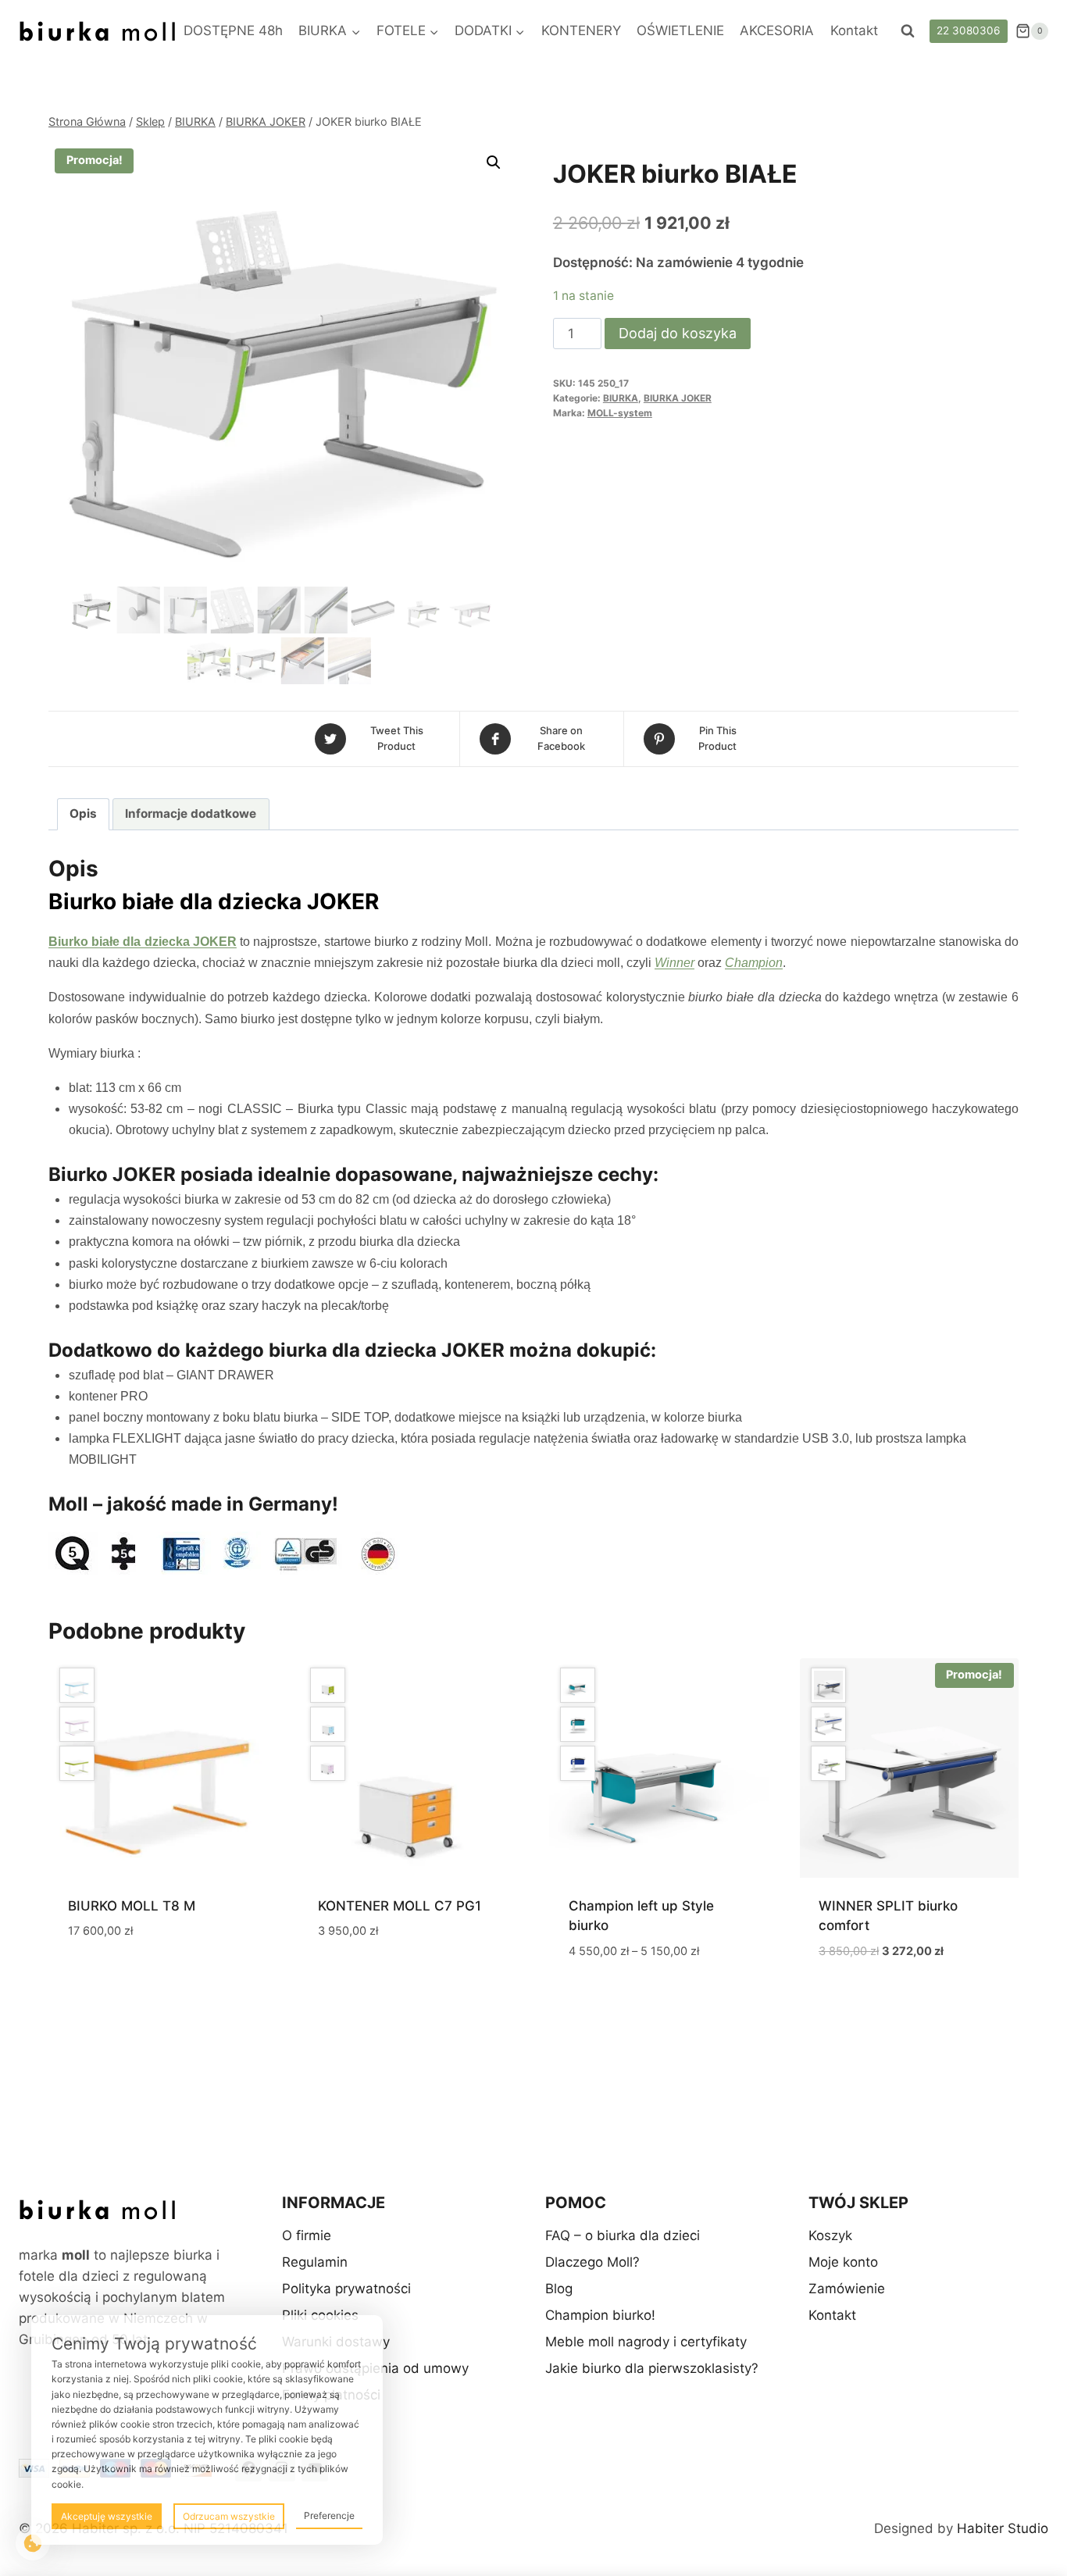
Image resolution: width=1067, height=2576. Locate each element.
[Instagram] (282, 2468)
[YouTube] (315, 2468)
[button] (494, 162)
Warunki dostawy (336, 2342)
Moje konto (843, 2262)
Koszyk (830, 2235)
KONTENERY (581, 30)
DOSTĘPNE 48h (233, 30)
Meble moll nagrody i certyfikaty (646, 2342)
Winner (674, 963)
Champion (754, 963)
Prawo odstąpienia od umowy (375, 2368)
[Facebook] (248, 2468)
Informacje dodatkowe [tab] (191, 813)
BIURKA (621, 398)
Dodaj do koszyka (678, 333)
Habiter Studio (1003, 2528)
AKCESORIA (777, 30)
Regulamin (315, 2262)
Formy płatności (331, 2395)
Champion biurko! (600, 2315)
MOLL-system (620, 413)
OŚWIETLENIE (680, 30)
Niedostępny (109, 1977)
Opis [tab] (83, 813)
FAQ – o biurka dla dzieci (623, 2235)
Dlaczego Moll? (592, 2262)
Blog (559, 2289)
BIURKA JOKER (678, 398)
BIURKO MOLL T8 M (132, 1906)
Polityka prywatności (346, 2289)
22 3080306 (968, 30)
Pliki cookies (320, 2315)
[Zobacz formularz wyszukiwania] (908, 31)
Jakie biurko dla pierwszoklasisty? (652, 2368)
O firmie (307, 2235)
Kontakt (854, 30)
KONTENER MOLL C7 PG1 (400, 1906)
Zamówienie (847, 2289)
